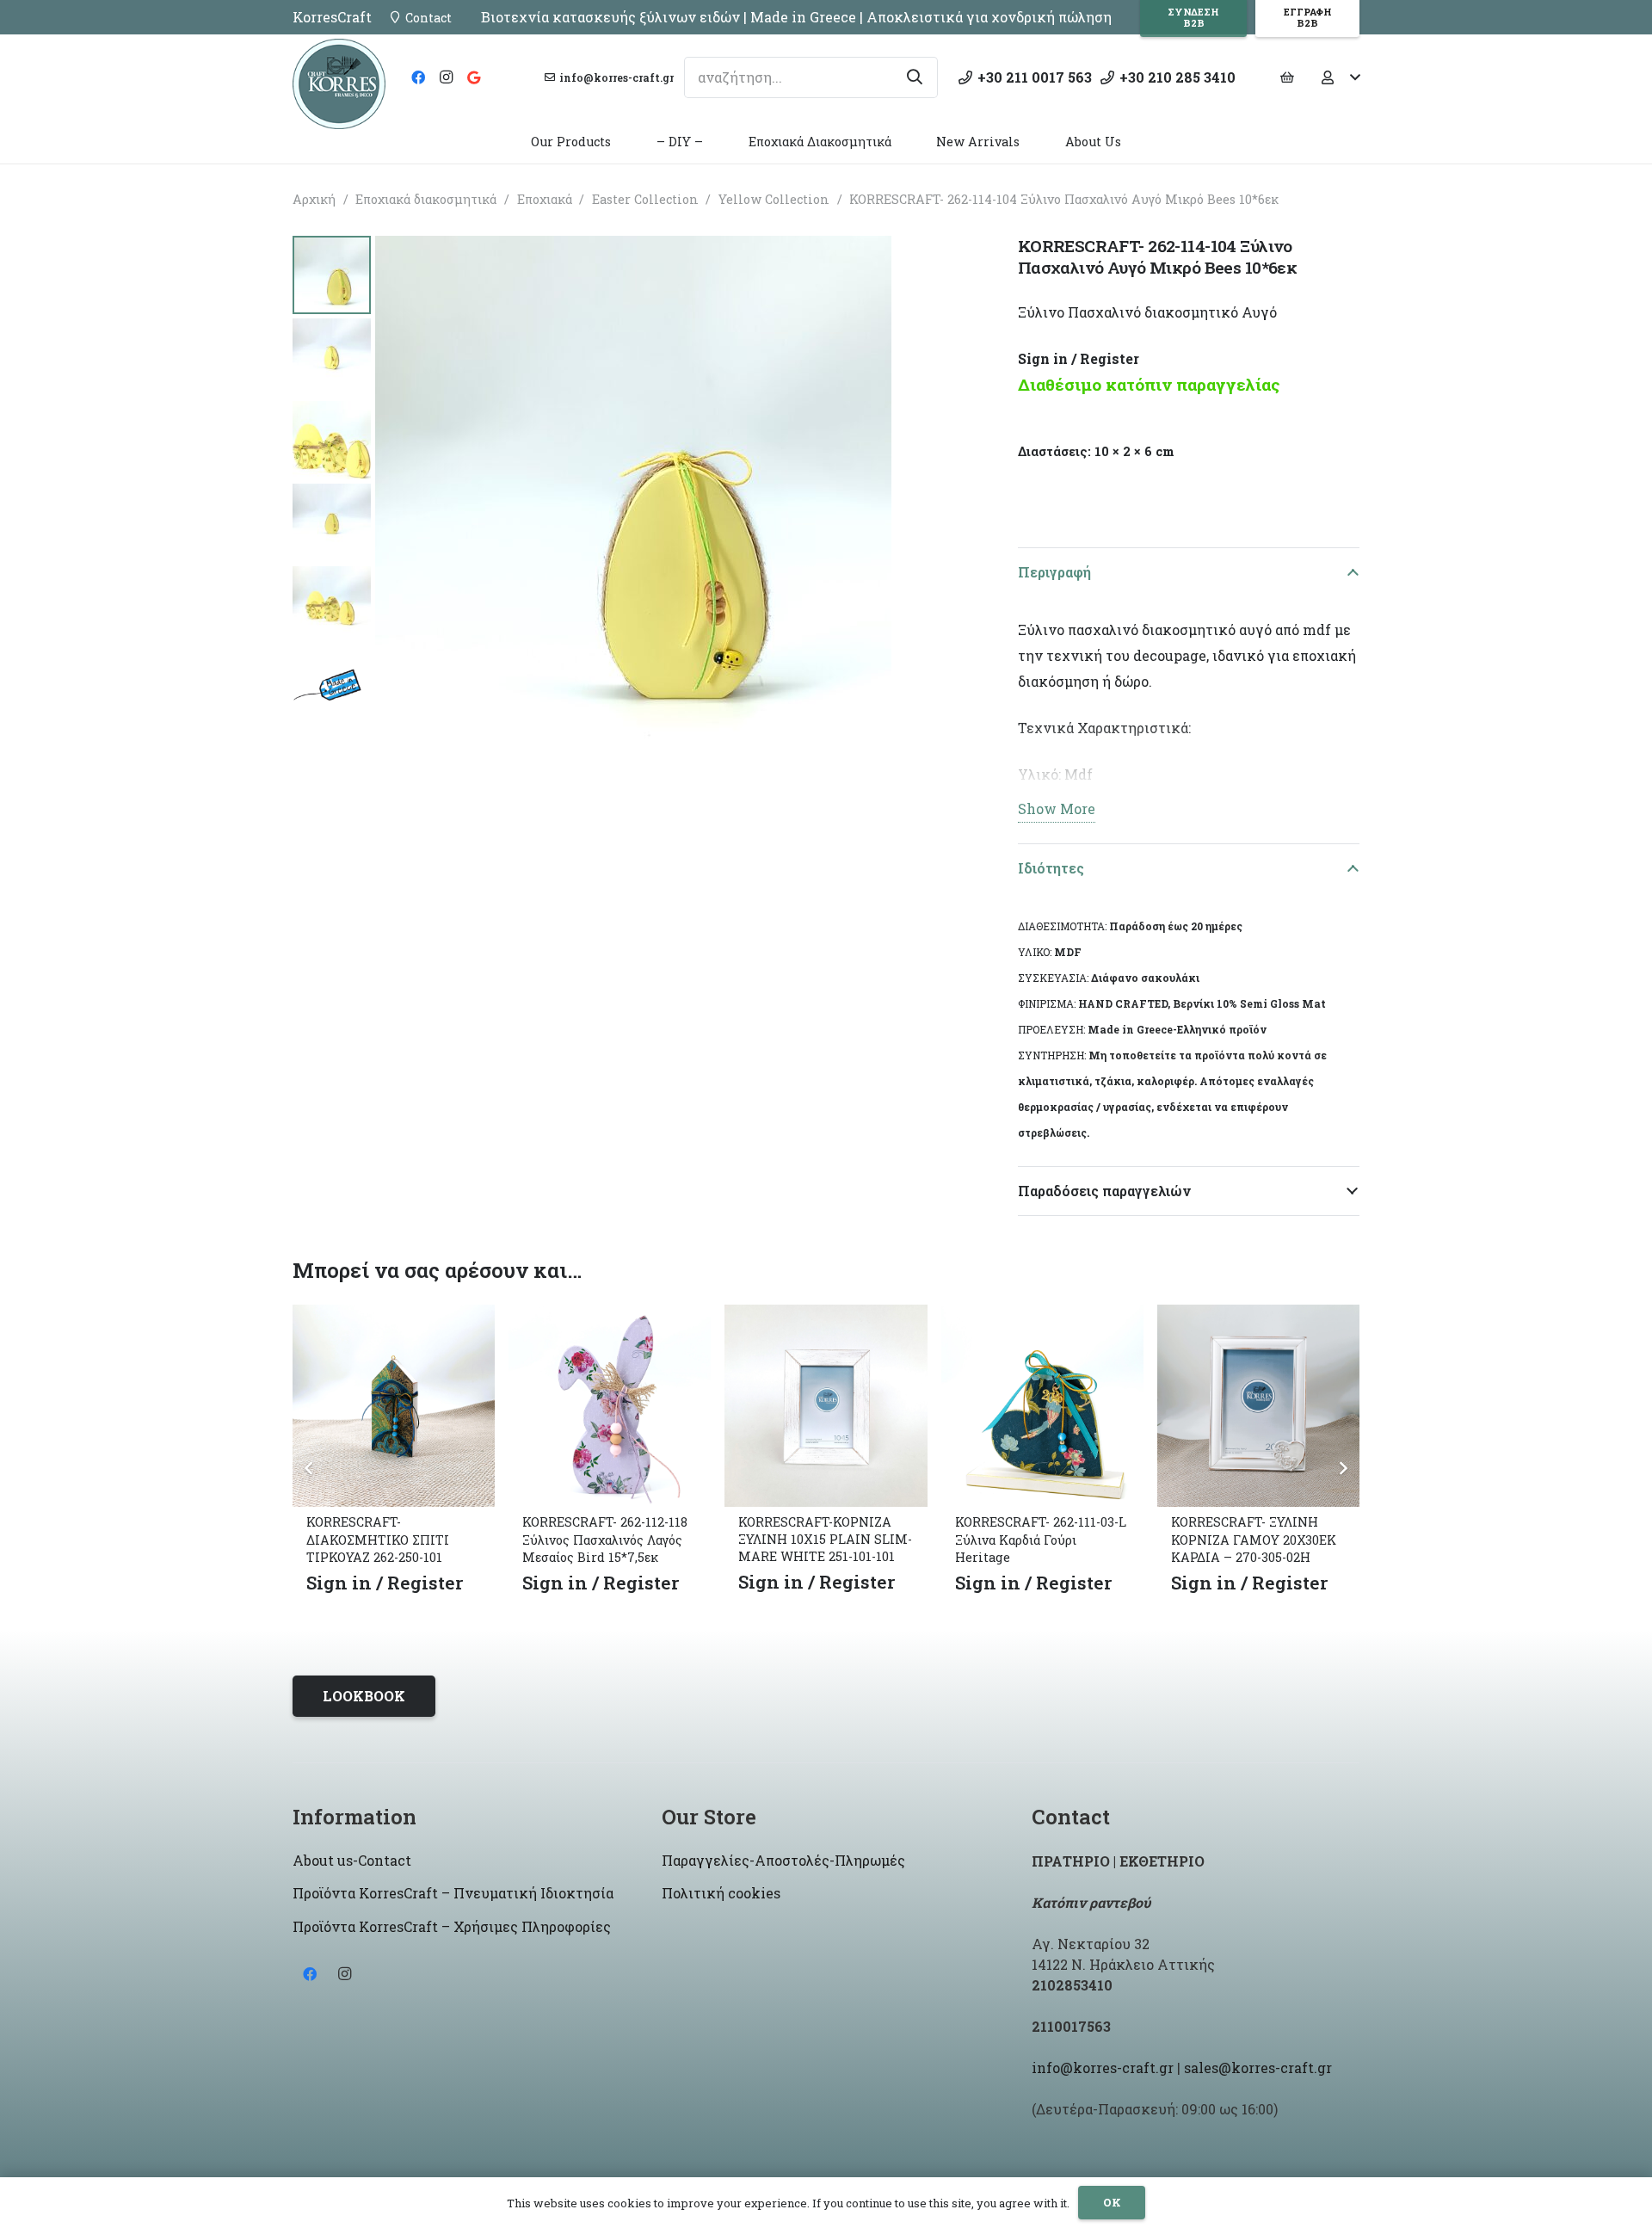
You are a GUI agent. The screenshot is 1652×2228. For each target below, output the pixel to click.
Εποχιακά (545, 199)
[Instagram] (446, 77)
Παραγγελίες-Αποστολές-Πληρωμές (783, 1860)
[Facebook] (418, 77)
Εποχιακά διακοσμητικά (426, 199)
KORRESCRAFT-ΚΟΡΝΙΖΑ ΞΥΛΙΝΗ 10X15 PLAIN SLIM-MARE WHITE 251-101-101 (825, 1539)
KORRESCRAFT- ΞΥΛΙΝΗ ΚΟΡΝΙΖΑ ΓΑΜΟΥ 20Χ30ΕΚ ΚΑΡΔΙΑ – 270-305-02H (1254, 1539)
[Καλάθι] (1287, 77)
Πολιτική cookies (721, 1893)
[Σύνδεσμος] (339, 84)
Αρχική (314, 199)
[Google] (473, 77)
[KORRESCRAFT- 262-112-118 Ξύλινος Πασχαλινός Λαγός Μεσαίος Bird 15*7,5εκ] (610, 1317)
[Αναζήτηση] (915, 77)
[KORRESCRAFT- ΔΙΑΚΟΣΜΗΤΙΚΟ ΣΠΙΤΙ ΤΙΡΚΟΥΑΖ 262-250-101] (394, 1317)
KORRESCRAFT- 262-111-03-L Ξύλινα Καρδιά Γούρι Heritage (1041, 1539)
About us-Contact (352, 1860)
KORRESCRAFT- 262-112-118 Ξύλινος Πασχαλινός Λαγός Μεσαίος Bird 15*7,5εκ (605, 1539)
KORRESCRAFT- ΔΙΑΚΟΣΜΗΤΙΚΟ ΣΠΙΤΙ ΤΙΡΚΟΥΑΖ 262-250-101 (378, 1539)
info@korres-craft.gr (1103, 2068)
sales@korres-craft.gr (1258, 2068)
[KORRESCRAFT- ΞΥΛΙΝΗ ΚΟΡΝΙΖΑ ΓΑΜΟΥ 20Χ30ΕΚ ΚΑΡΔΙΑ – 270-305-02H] (1258, 1317)
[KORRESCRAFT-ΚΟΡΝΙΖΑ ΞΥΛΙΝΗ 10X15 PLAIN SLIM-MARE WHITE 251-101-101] (826, 1317)
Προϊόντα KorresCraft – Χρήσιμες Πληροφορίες (452, 1926)
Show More (1057, 808)
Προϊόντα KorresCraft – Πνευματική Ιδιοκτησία (453, 1893)
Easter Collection (645, 199)
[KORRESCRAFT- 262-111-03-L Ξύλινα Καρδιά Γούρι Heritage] (1042, 1317)
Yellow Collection (774, 199)
